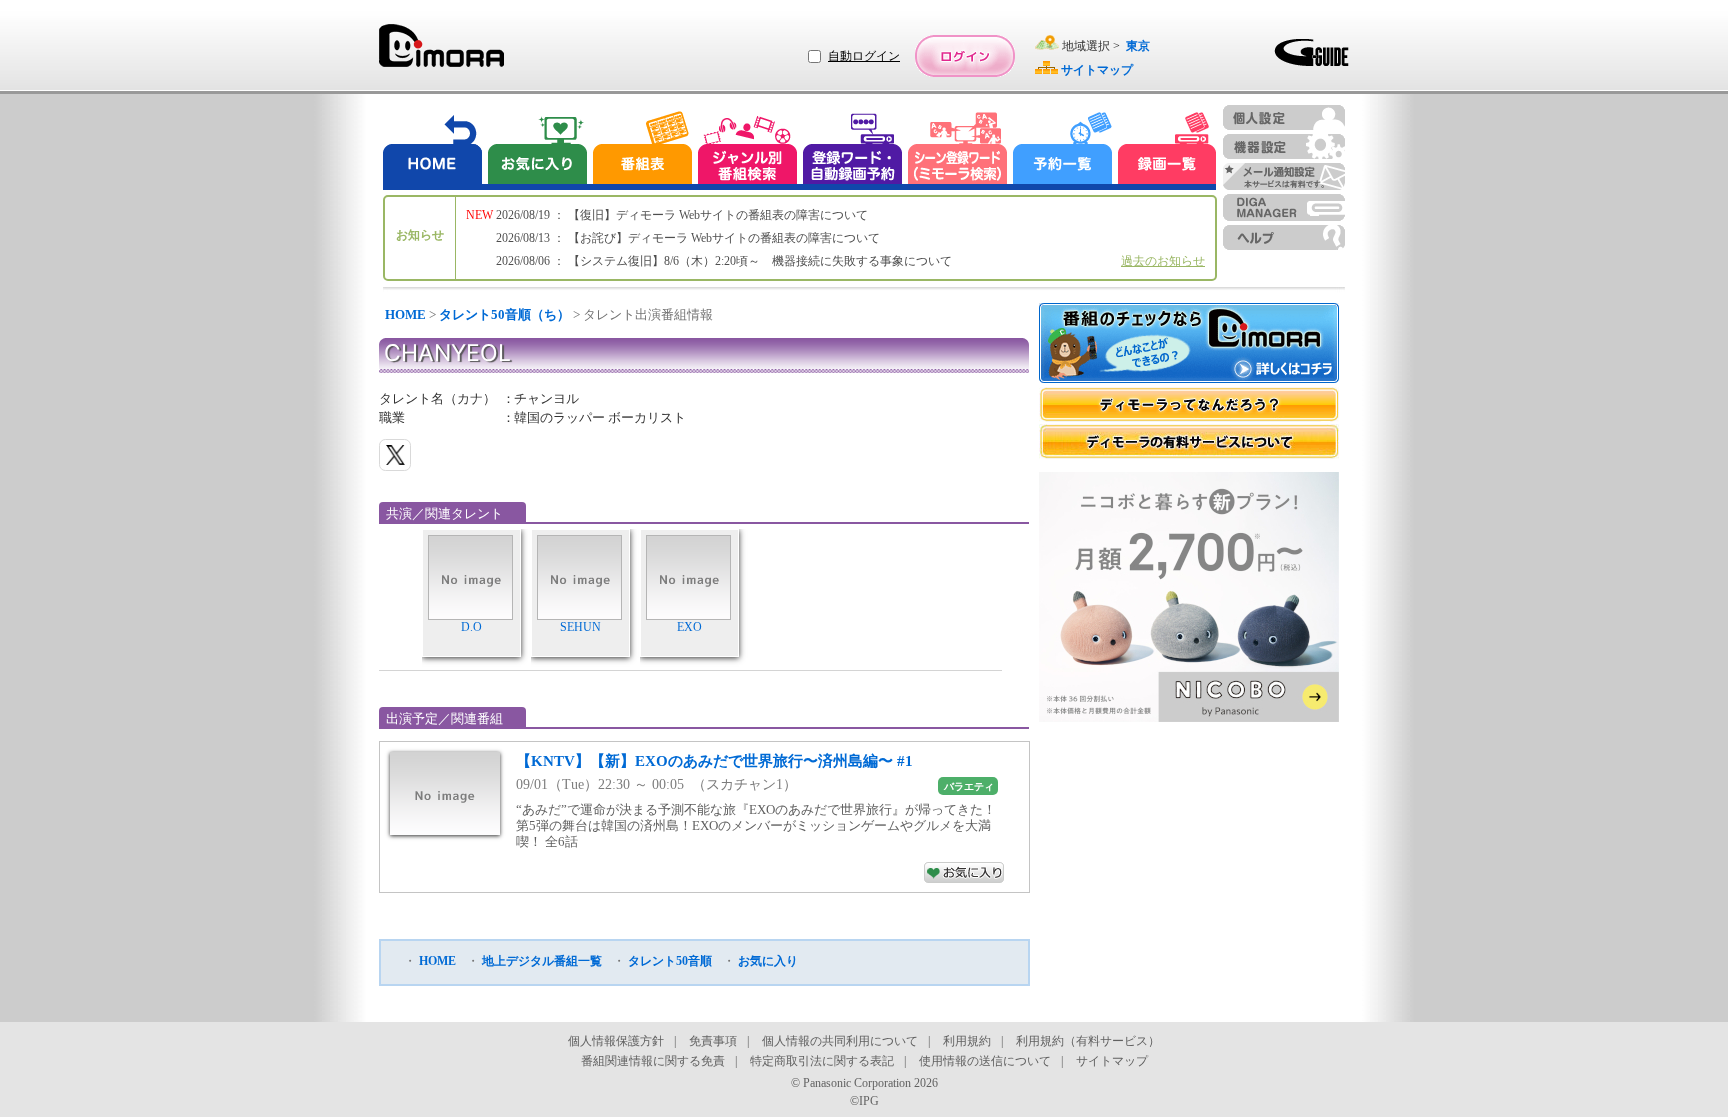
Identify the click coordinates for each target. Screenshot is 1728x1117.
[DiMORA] (441, 52)
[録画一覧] (1167, 150)
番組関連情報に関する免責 (653, 1061)
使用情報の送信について (985, 1061)
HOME (405, 314)
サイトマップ (1112, 1061)
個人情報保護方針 (616, 1041)
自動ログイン (864, 56)
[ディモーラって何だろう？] (1189, 404)
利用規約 (967, 1041)
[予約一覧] (1063, 150)
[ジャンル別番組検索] (747, 150)
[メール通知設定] (1284, 176)
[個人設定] (1284, 117)
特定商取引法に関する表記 (822, 1061)
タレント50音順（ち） (504, 314)
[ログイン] (965, 56)
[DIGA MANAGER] (1284, 207)
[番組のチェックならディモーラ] (1189, 345)
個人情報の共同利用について (840, 1041)
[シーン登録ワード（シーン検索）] (958, 150)
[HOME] (433, 150)
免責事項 (713, 1041)
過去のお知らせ (1163, 261)
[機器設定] (1284, 146)
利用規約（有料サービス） (1088, 1041)
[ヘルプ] (1284, 237)
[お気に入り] (536, 150)
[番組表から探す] (642, 150)
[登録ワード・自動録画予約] (853, 150)
